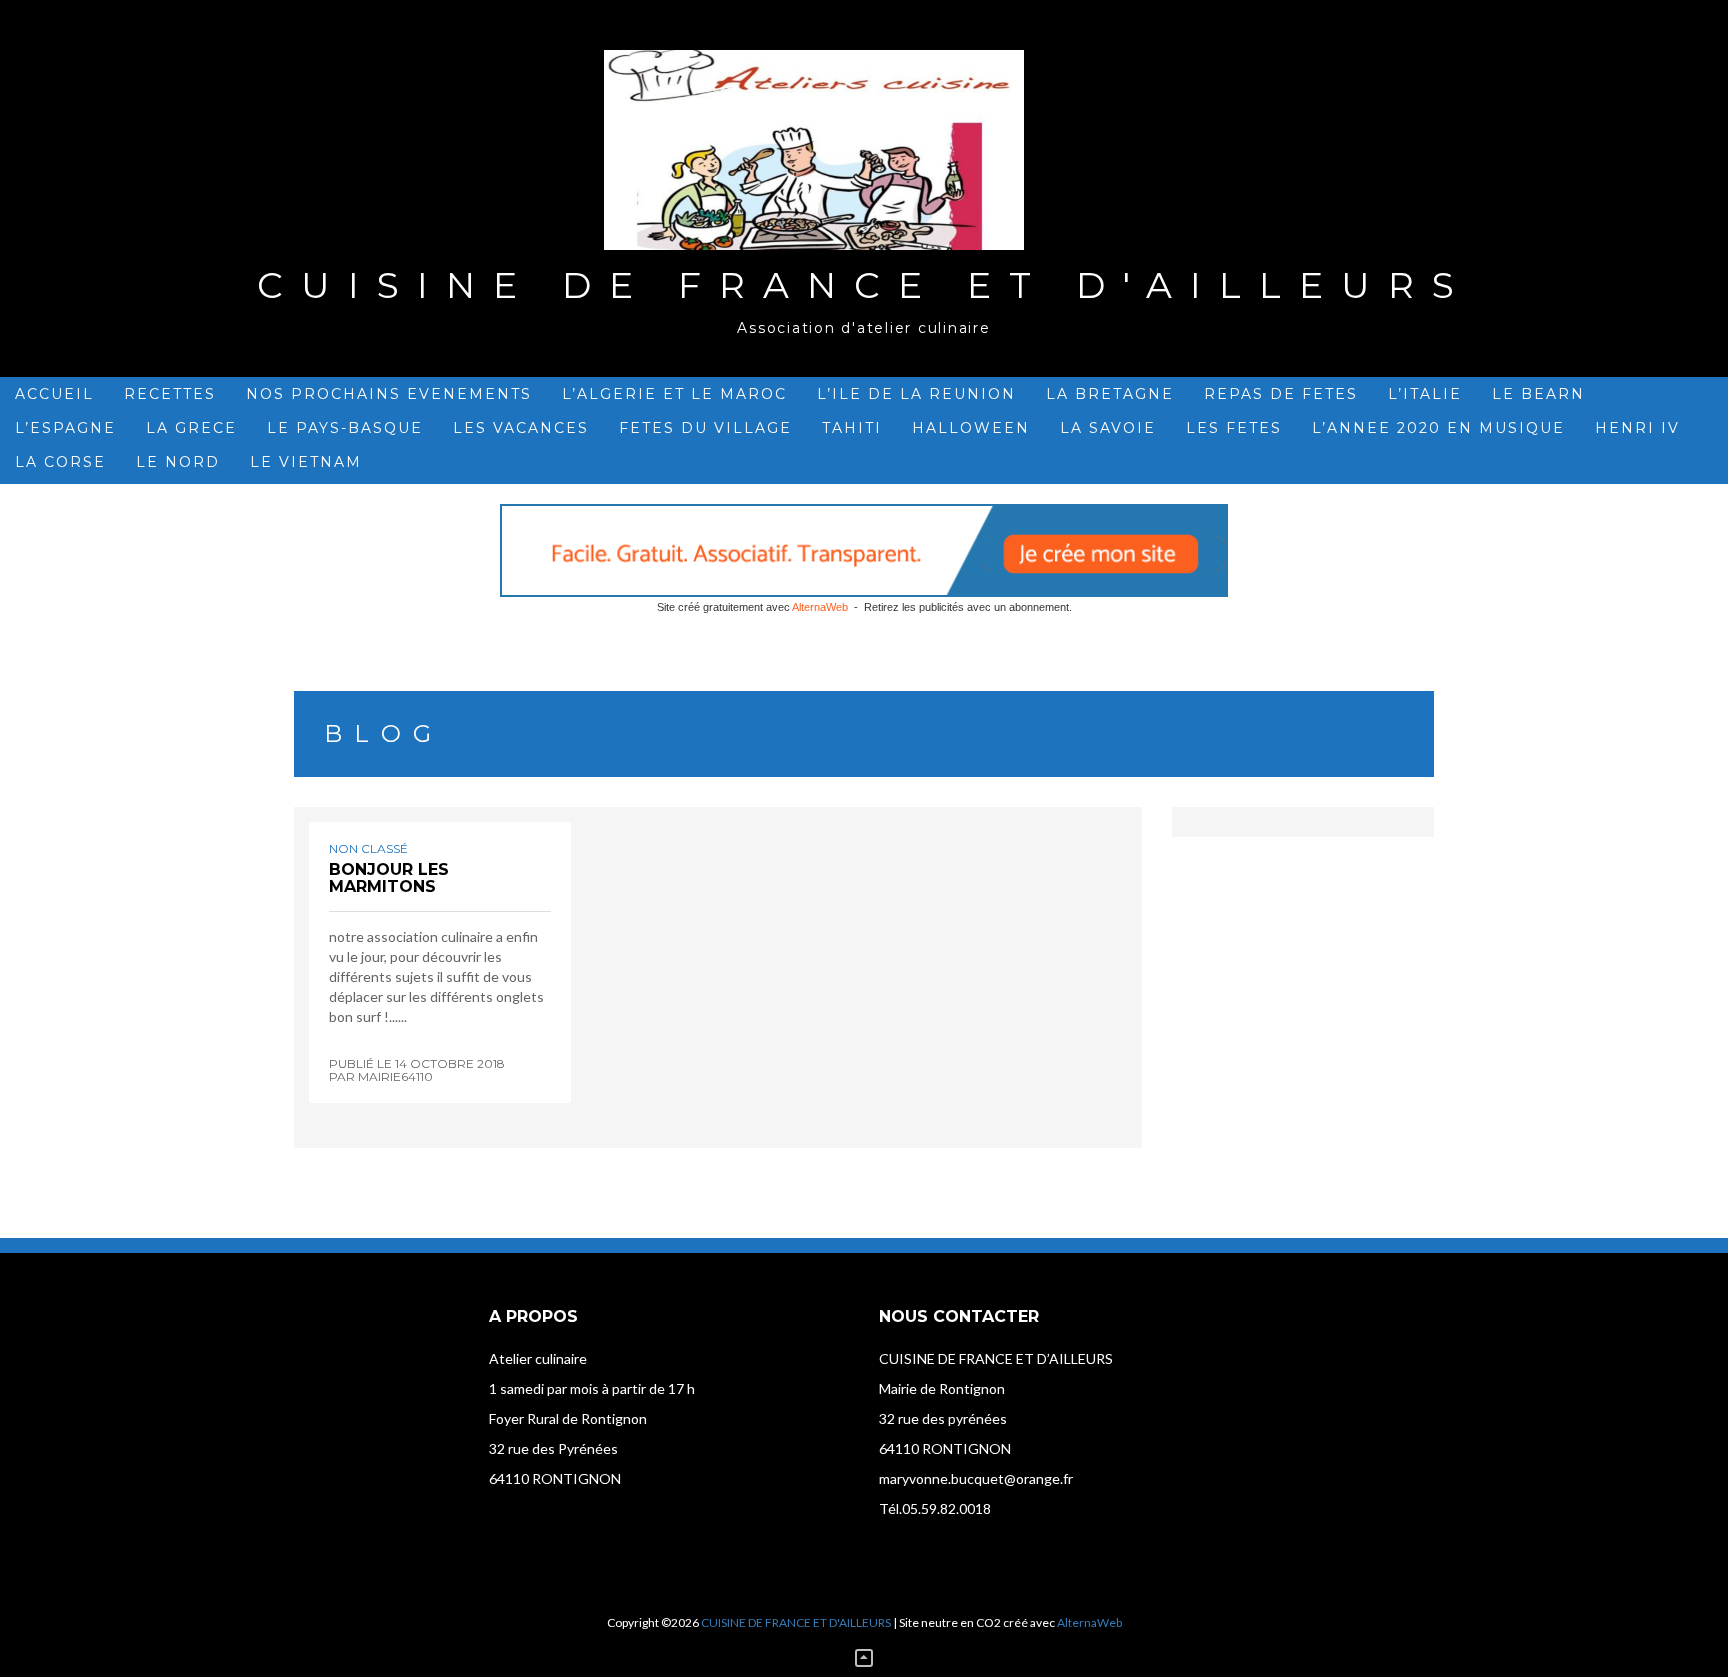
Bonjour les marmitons (389, 878)
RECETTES (170, 394)
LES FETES (1234, 428)
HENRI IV (1637, 428)
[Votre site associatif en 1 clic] (864, 550)
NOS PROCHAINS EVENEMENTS (389, 394)
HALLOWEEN (971, 428)
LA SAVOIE (1108, 428)
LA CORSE (60, 462)
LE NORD (178, 462)
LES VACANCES (521, 428)
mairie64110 (395, 1076)
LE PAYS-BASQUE (345, 428)
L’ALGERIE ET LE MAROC (674, 394)
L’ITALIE (1425, 394)
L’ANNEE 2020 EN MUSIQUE (1438, 428)
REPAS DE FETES (1281, 394)
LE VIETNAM (306, 462)
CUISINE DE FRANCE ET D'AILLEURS (864, 285)
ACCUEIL (54, 394)
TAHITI (852, 428)
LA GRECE (191, 428)
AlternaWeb (820, 607)
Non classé (368, 848)
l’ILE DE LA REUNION (916, 394)
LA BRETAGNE (1110, 394)
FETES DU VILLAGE (705, 428)
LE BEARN (1538, 394)
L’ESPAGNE (65, 428)
